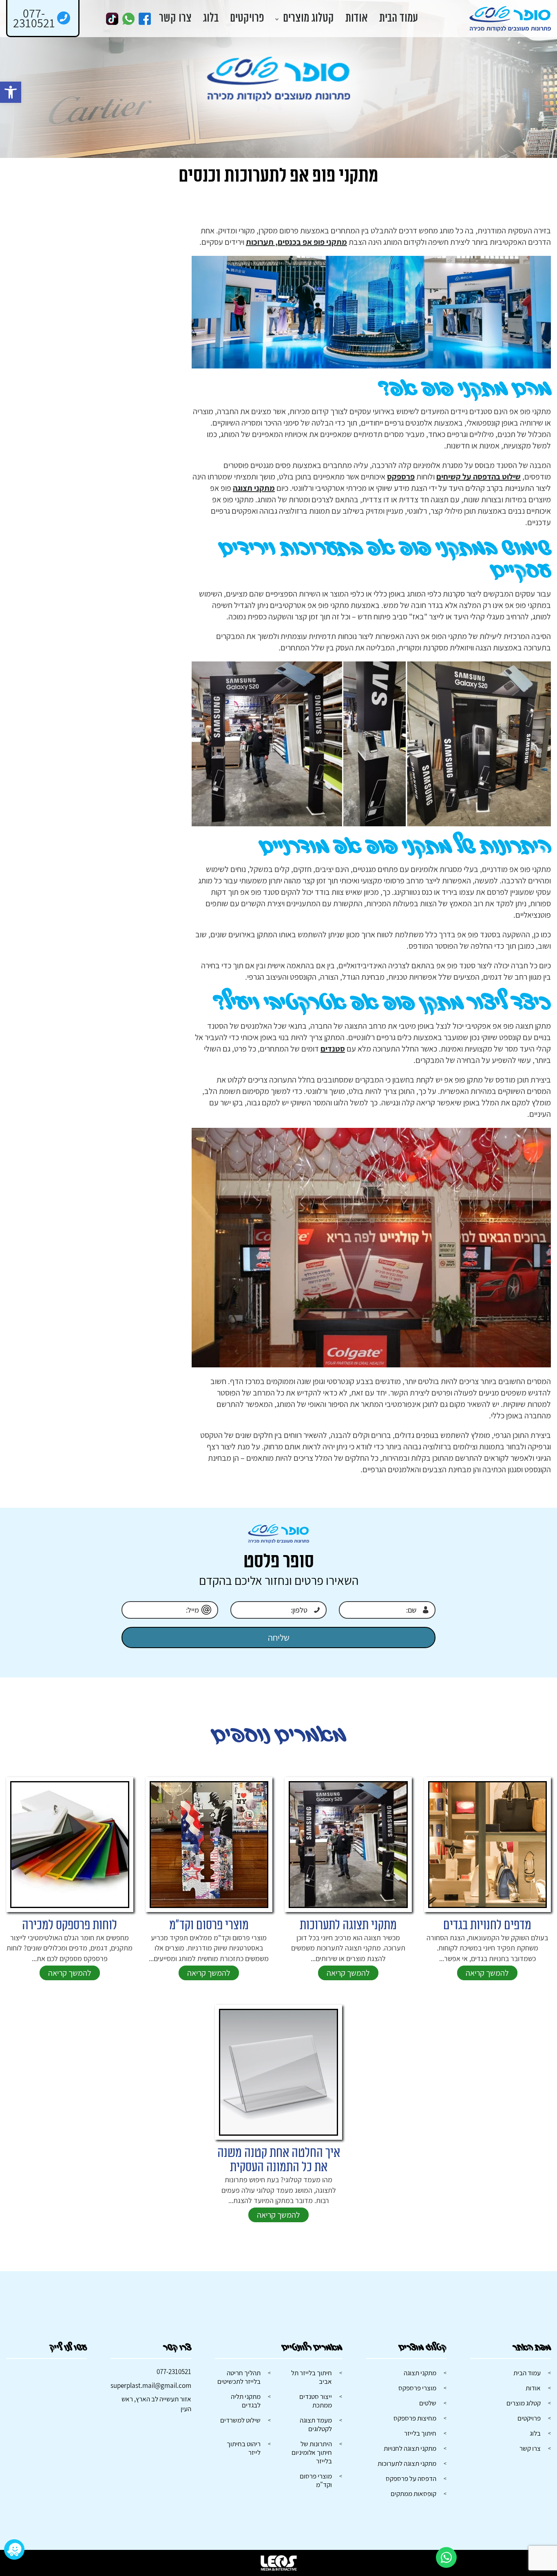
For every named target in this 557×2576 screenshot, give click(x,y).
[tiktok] (112, 19)
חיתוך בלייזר (420, 2433)
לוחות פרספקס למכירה (70, 1925)
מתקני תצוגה (254, 488)
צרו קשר (175, 19)
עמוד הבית (399, 19)
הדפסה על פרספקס (411, 2478)
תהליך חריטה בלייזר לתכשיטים (239, 2377)
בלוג (211, 19)
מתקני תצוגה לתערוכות (348, 1925)
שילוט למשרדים (240, 2420)
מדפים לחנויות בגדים (487, 1925)
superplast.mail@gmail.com (151, 2385)
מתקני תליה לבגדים (246, 2401)
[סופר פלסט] (510, 19)
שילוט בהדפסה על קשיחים (479, 477)
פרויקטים (247, 19)
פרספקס (401, 477)
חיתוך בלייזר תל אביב (312, 2377)
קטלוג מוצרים (308, 19)
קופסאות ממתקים (413, 2494)
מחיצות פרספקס (415, 2418)
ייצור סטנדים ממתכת (316, 2401)
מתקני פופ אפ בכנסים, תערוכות (296, 242)
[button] (11, 92)
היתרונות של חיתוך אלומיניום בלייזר (312, 2452)
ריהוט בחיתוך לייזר (244, 2448)
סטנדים (333, 1049)
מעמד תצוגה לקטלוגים (316, 2424)
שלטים (428, 2403)
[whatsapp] (128, 19)
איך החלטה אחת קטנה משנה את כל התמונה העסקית (279, 2160)
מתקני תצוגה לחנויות (410, 2448)
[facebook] (145, 19)
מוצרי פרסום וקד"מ (209, 1925)
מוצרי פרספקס (417, 2388)
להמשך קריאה (487, 1973)
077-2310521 (174, 2372)
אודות (357, 19)
